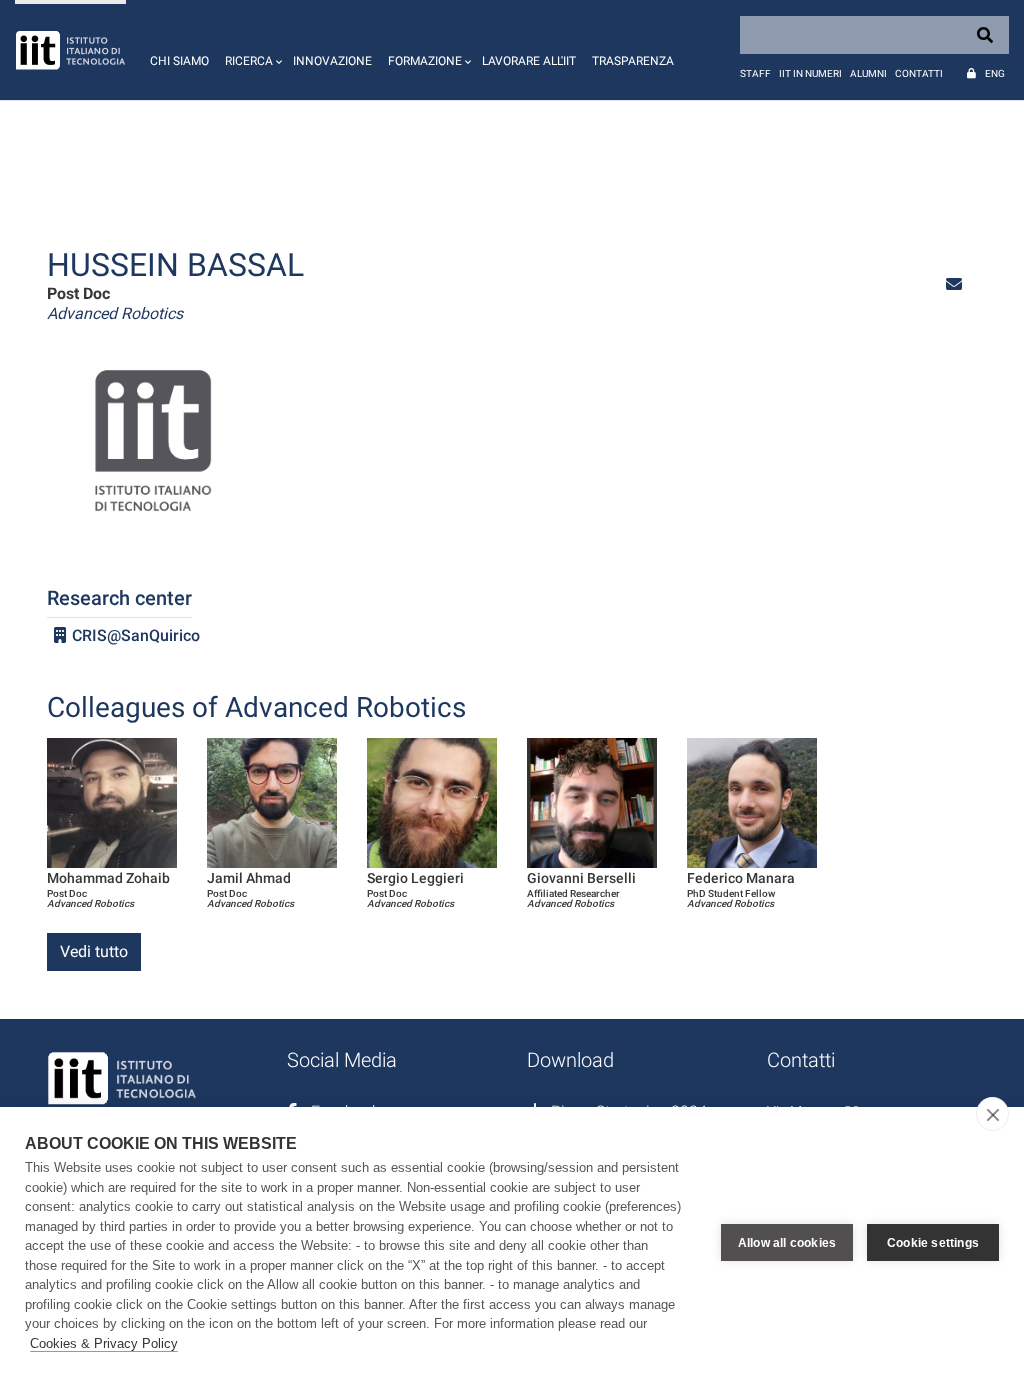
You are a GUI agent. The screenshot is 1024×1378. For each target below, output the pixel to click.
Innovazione (332, 61)
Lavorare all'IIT (529, 61)
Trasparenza (633, 61)
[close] (992, 1114)
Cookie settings (933, 1243)
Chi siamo (179, 61)
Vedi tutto (94, 951)
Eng (995, 73)
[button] (251, 50)
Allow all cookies (787, 1243)
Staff (755, 73)
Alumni (868, 73)
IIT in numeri (810, 73)
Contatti (919, 73)
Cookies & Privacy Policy (104, 1343)
